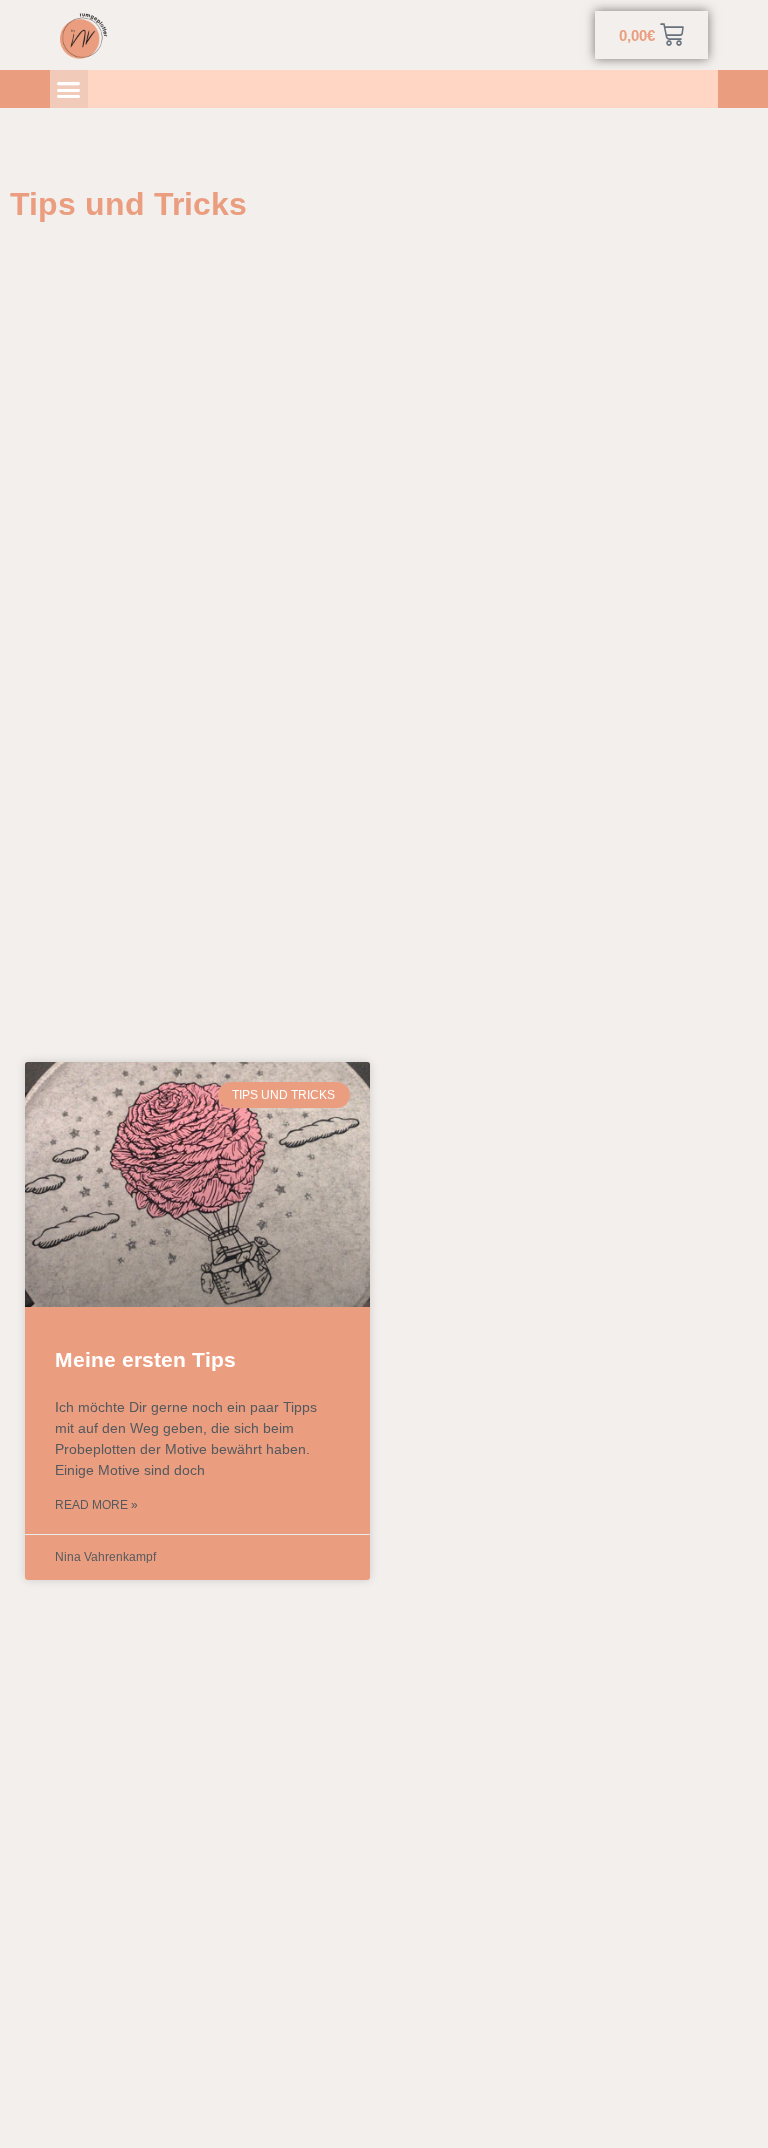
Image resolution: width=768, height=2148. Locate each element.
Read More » (96, 1505)
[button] (69, 89)
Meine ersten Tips (145, 1359)
